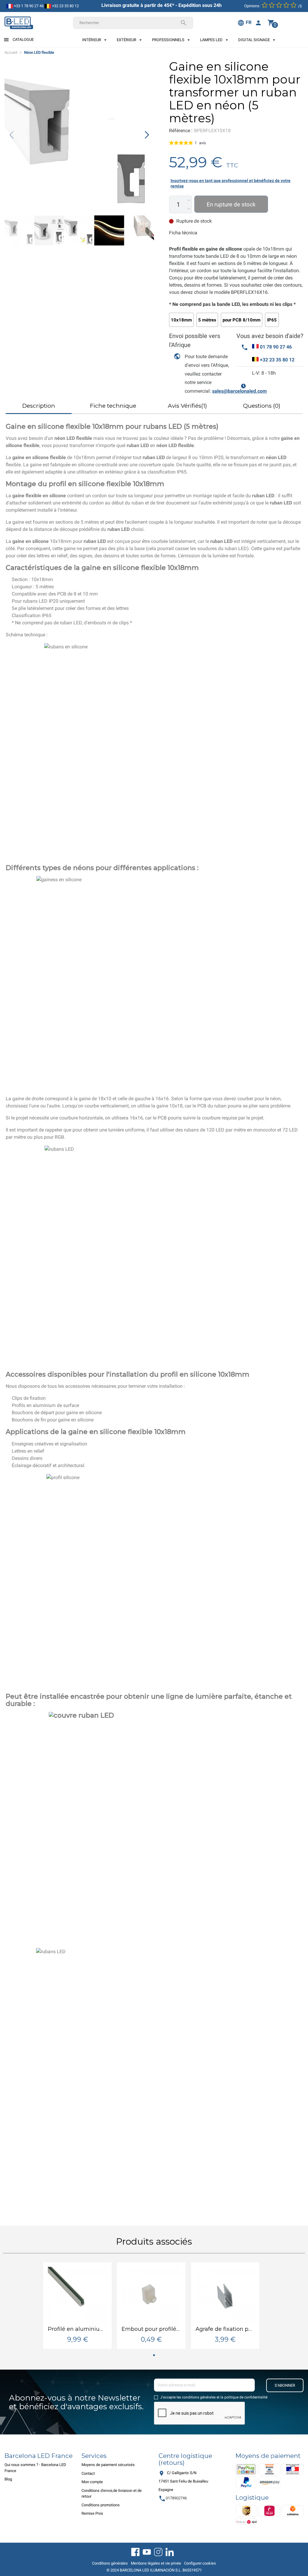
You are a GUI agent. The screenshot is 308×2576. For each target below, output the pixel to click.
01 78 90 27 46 (276, 347)
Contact (88, 2473)
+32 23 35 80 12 (65, 6)
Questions (262, 406)
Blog (8, 2479)
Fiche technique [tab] (113, 406)
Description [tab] (39, 406)
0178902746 (173, 2498)
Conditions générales (110, 2563)
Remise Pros (92, 2513)
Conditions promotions (101, 2505)
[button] (147, 135)
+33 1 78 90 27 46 (28, 6)
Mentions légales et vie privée (156, 2563)
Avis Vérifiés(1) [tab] (187, 406)
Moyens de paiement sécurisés (108, 2465)
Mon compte (92, 2482)
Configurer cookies (200, 2563)
